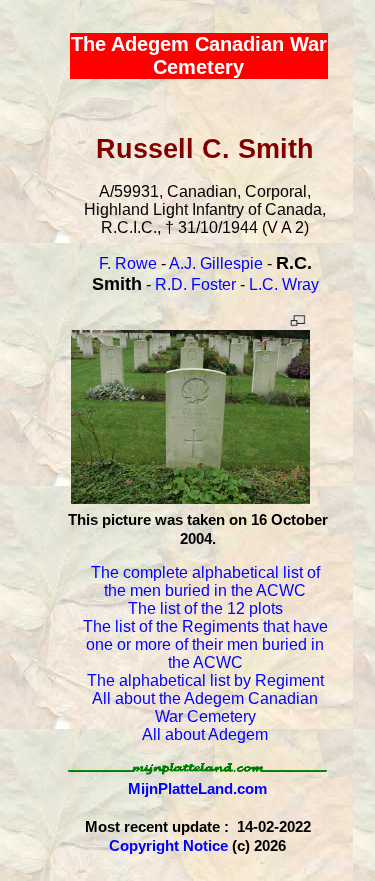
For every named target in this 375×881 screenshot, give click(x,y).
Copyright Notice (168, 845)
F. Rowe (128, 263)
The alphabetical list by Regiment (205, 680)
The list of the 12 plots (205, 608)
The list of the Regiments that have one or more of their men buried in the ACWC (205, 644)
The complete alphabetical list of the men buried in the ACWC (205, 581)
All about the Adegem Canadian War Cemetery (205, 707)
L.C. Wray (284, 284)
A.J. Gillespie (216, 263)
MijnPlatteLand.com (197, 788)
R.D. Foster (195, 284)
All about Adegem (205, 734)
